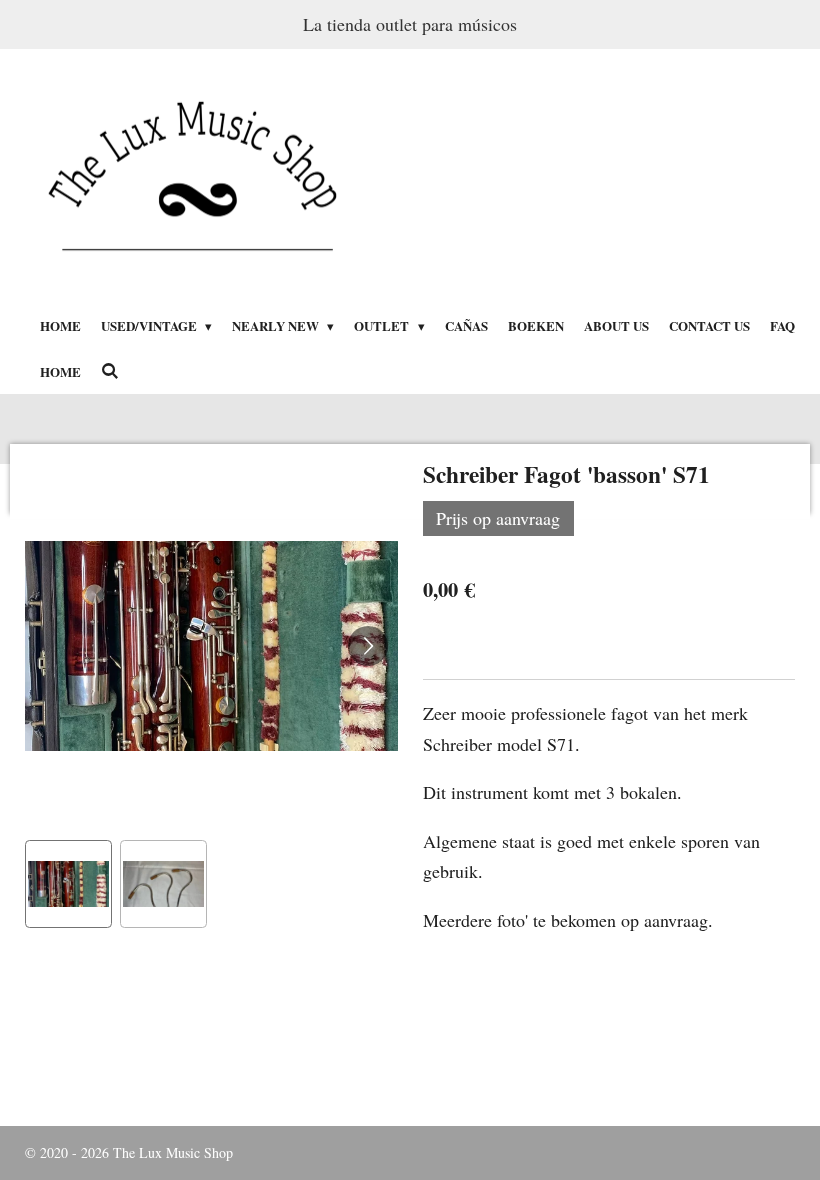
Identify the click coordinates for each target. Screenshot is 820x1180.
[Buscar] (110, 370)
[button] (68, 883)
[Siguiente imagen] (368, 646)
